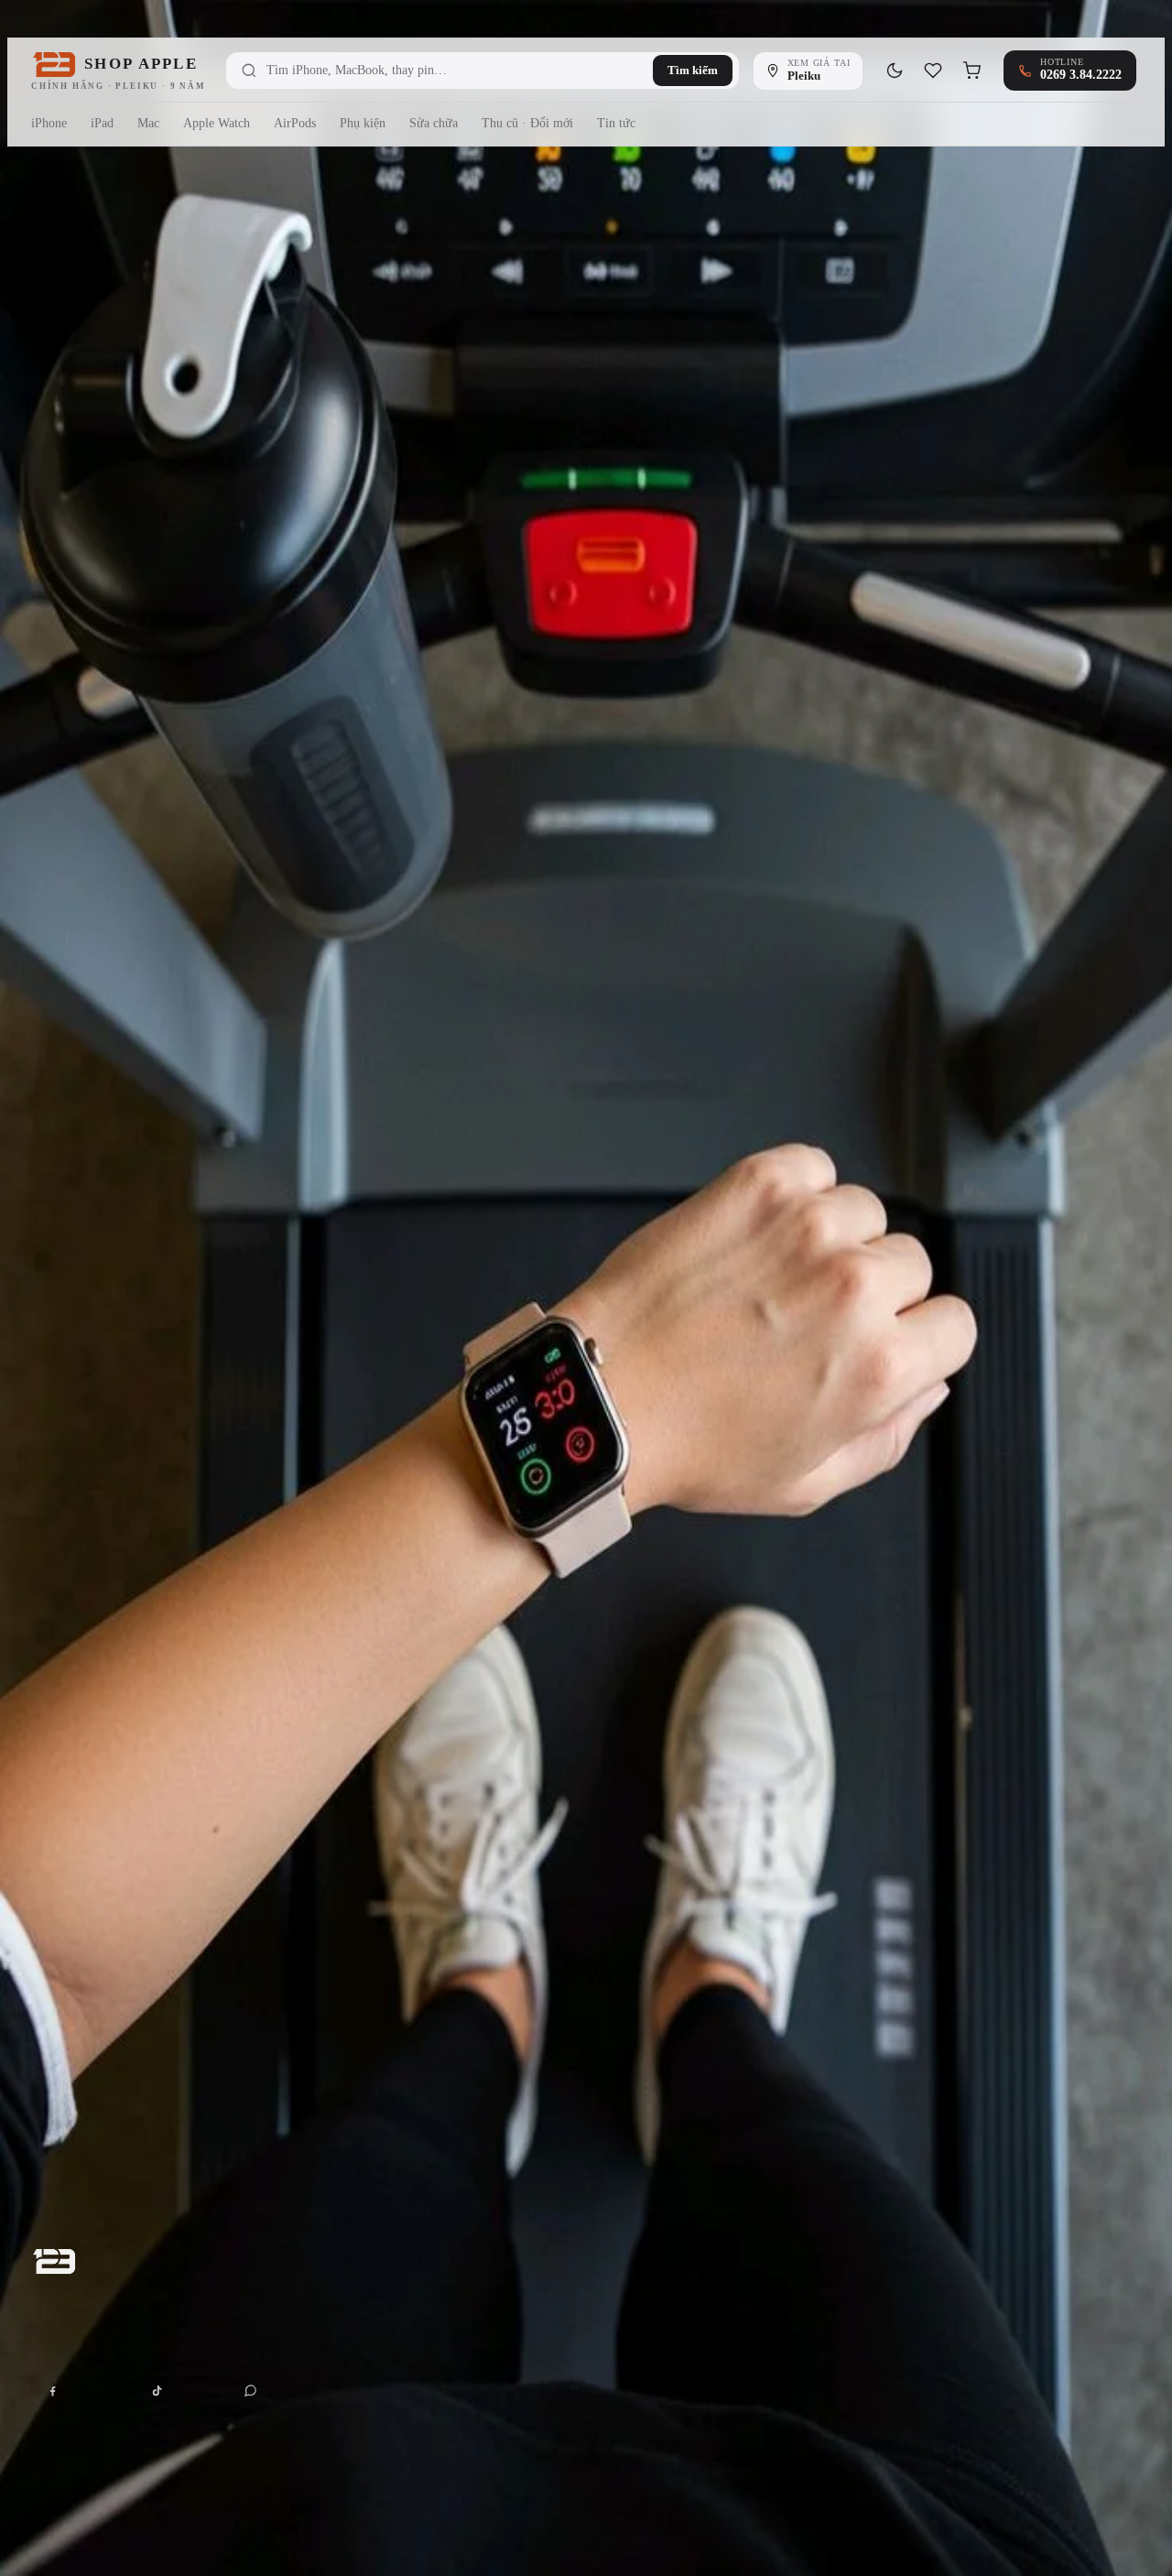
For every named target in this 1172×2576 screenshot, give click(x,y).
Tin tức (616, 123)
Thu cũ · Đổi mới (527, 123)
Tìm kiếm (693, 70)
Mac (148, 123)
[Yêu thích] (933, 71)
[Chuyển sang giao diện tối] (895, 71)
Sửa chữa (434, 123)
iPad (102, 123)
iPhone (49, 123)
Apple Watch (217, 123)
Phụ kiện (363, 123)
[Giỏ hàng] (971, 71)
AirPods (295, 123)
